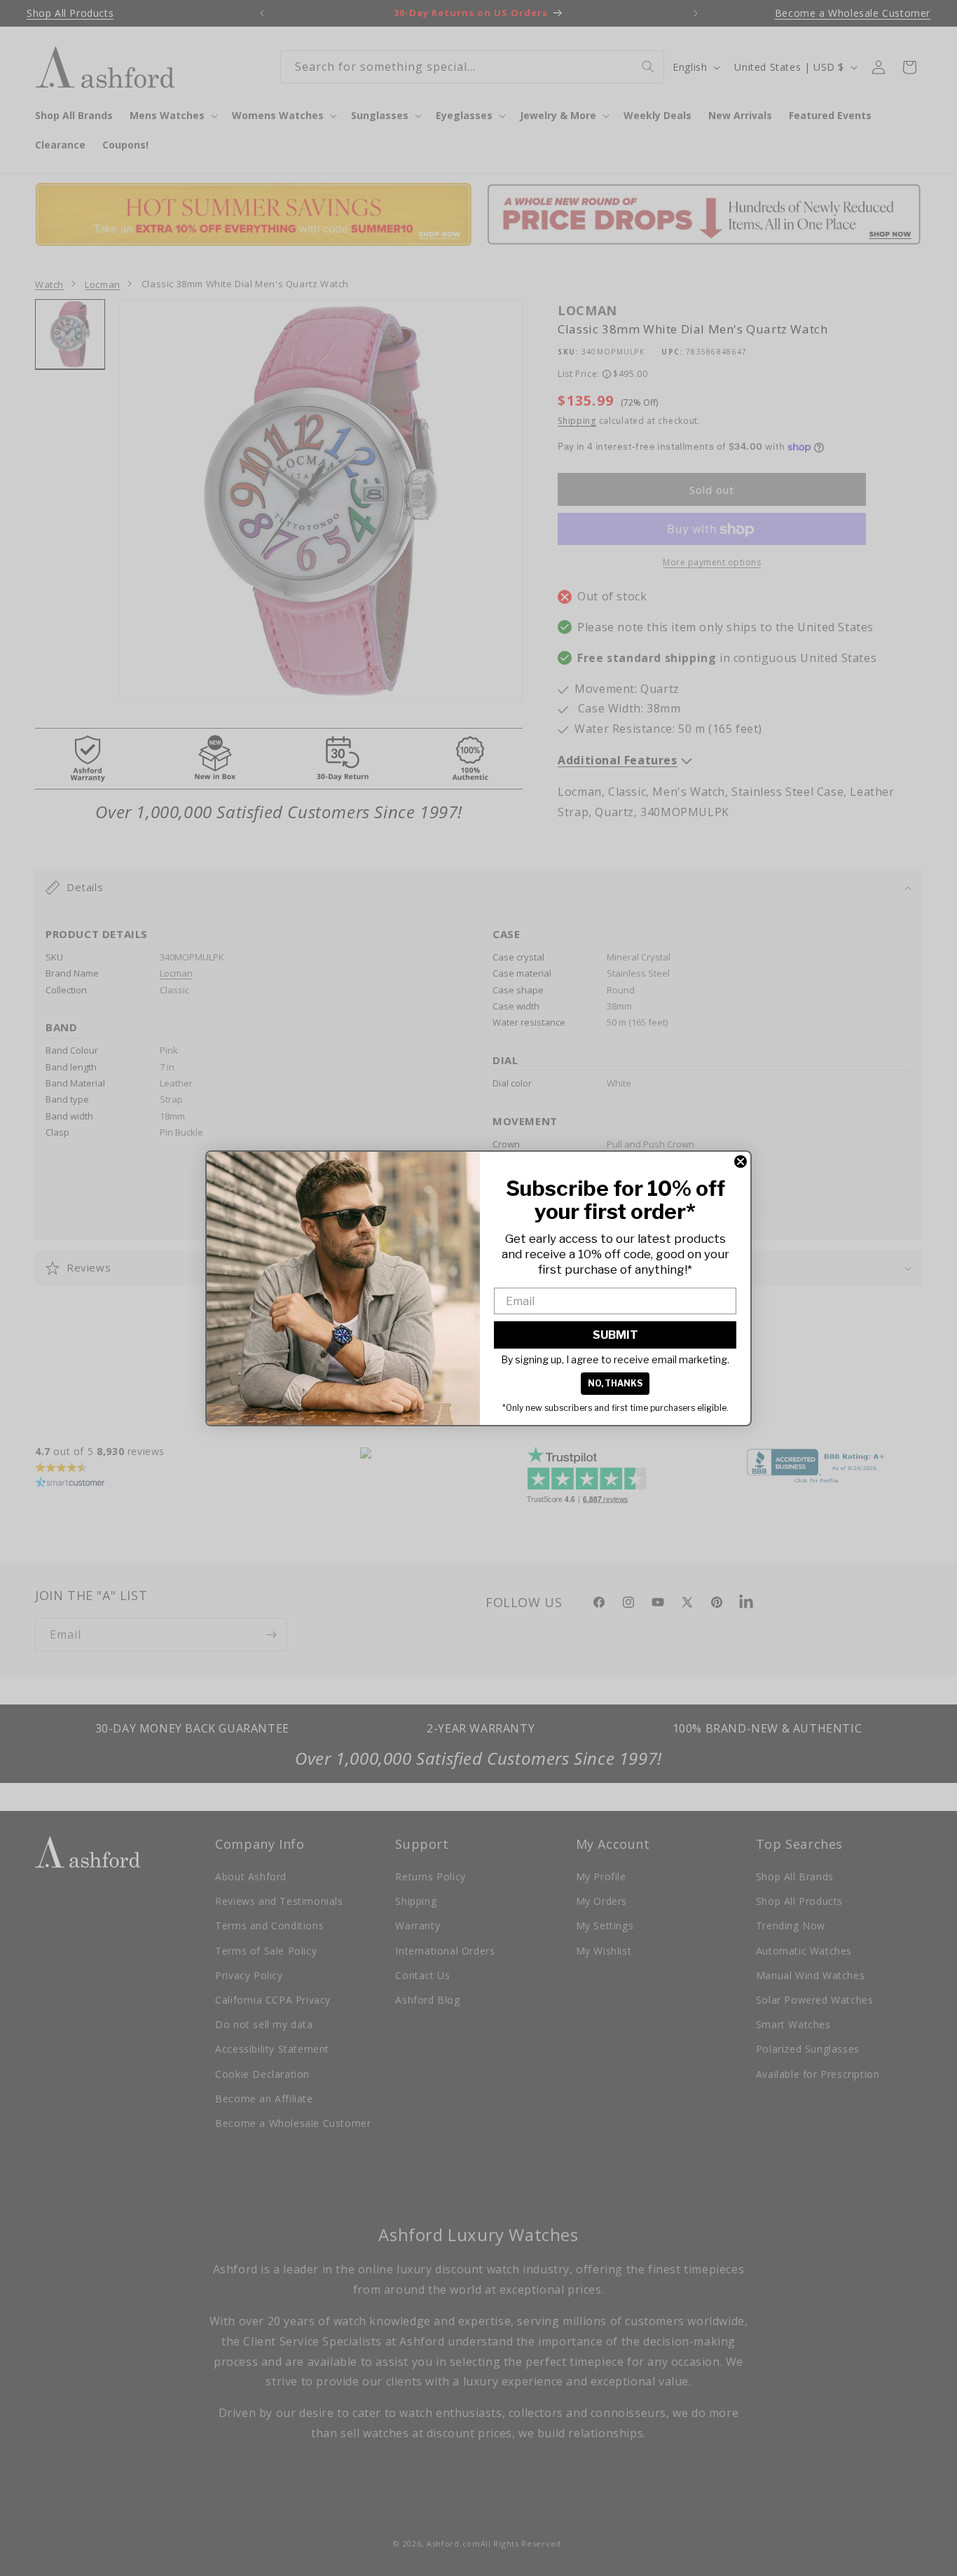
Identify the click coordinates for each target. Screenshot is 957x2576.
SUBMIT (615, 1335)
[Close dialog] (741, 1162)
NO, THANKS (615, 1383)
